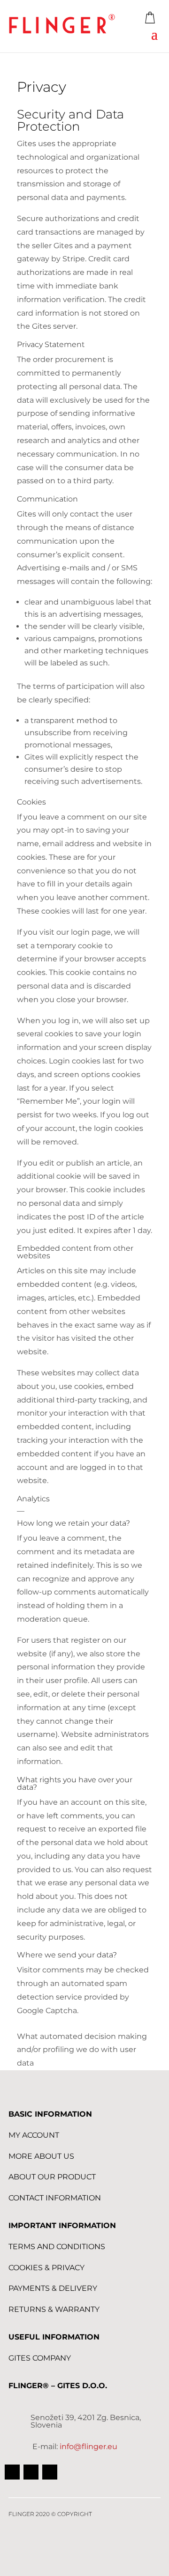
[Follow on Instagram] (50, 2472)
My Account (34, 2135)
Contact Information (55, 2198)
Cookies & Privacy (46, 2268)
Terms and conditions (57, 2247)
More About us (41, 2156)
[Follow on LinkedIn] (31, 2472)
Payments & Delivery (53, 2288)
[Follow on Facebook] (12, 2472)
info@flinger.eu (88, 2447)
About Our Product (52, 2177)
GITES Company (40, 2358)
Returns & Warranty (54, 2309)
